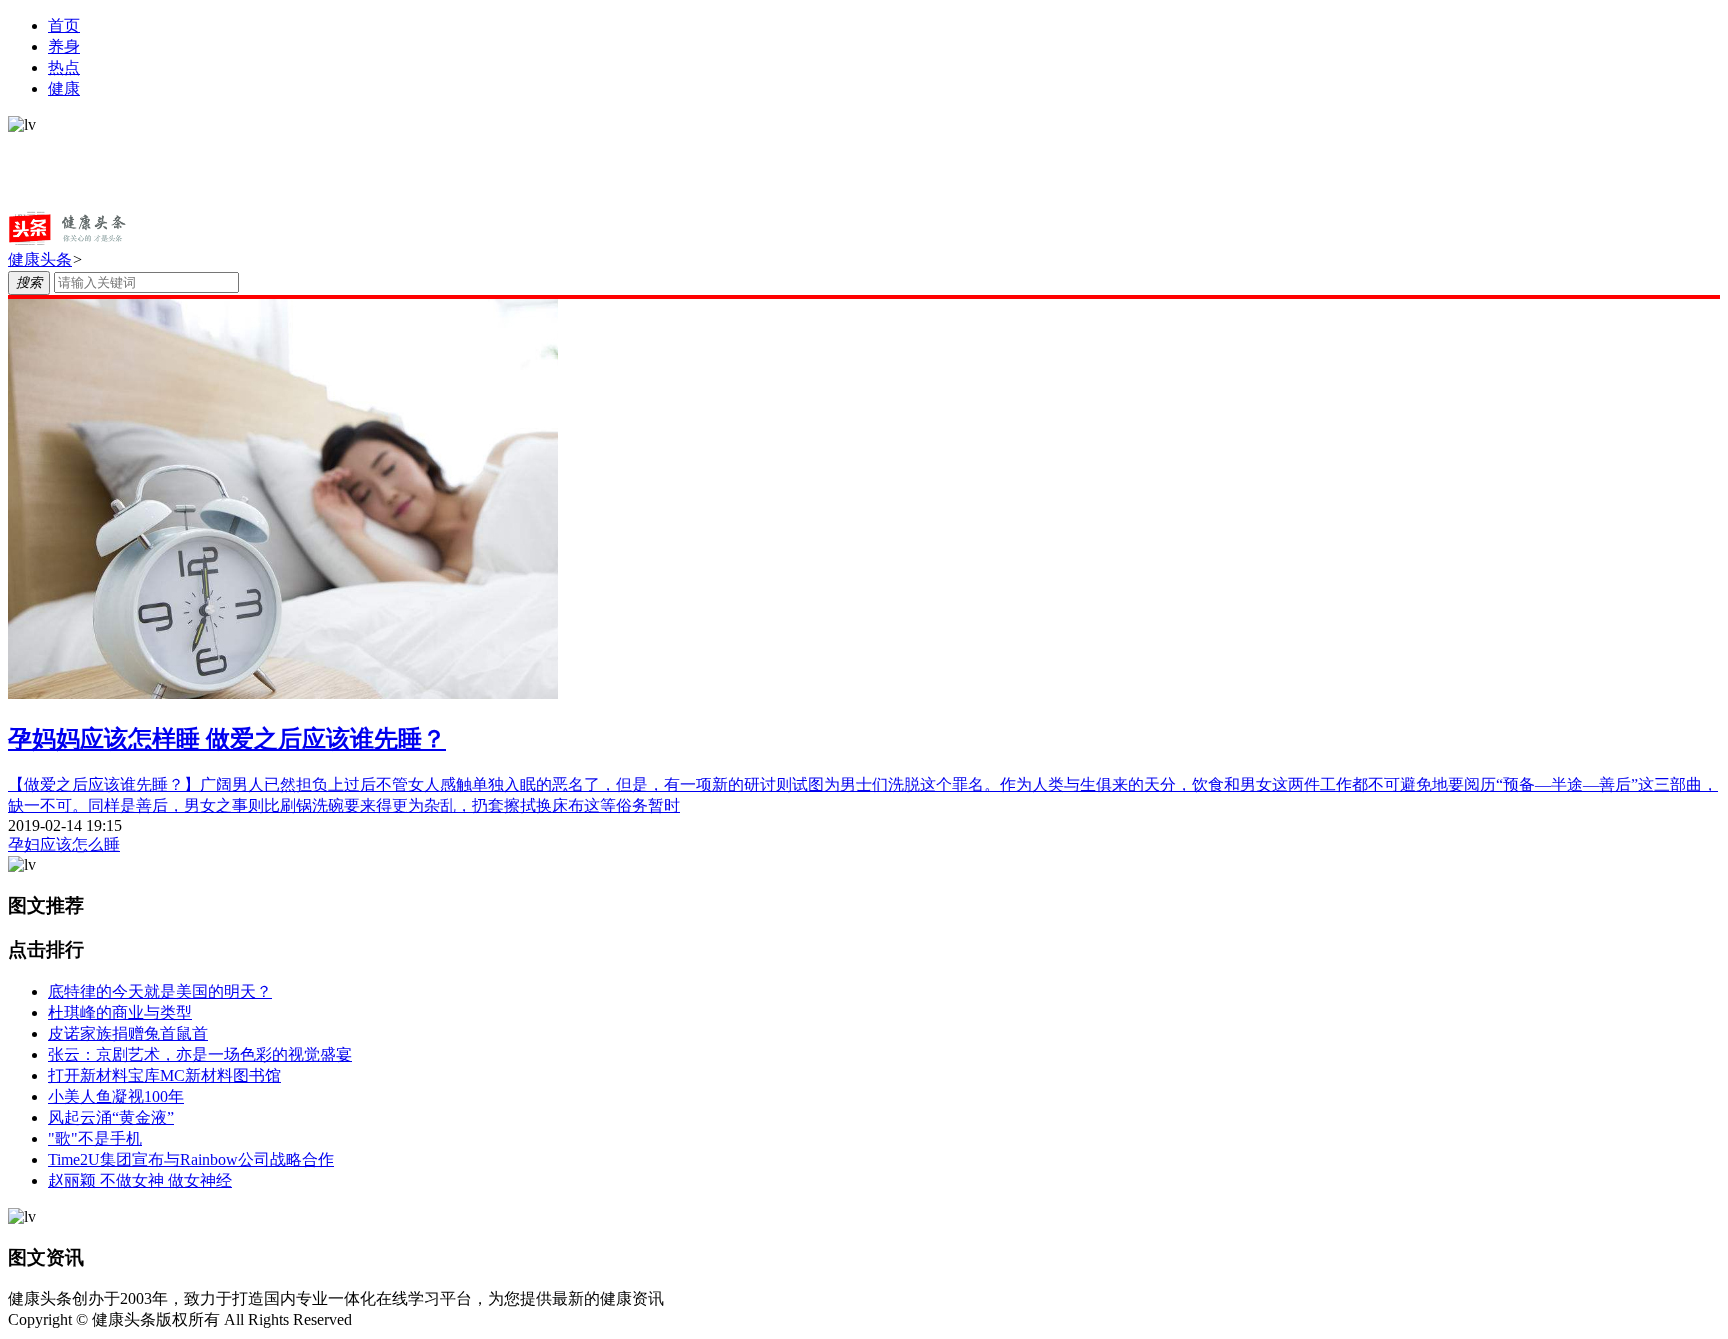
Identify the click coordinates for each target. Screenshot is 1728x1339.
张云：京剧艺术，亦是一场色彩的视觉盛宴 (200, 1054)
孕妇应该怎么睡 (64, 844)
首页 (64, 25)
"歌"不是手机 (95, 1138)
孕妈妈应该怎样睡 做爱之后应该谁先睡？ (227, 739)
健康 (64, 88)
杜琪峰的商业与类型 (120, 1012)
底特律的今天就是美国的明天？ (160, 991)
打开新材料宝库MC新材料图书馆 (164, 1075)
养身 (64, 46)
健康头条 (40, 259)
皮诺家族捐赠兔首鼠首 (128, 1033)
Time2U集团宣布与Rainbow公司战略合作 (191, 1159)
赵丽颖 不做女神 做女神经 (140, 1180)
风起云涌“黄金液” (111, 1117)
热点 (64, 67)
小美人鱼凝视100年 (116, 1096)
